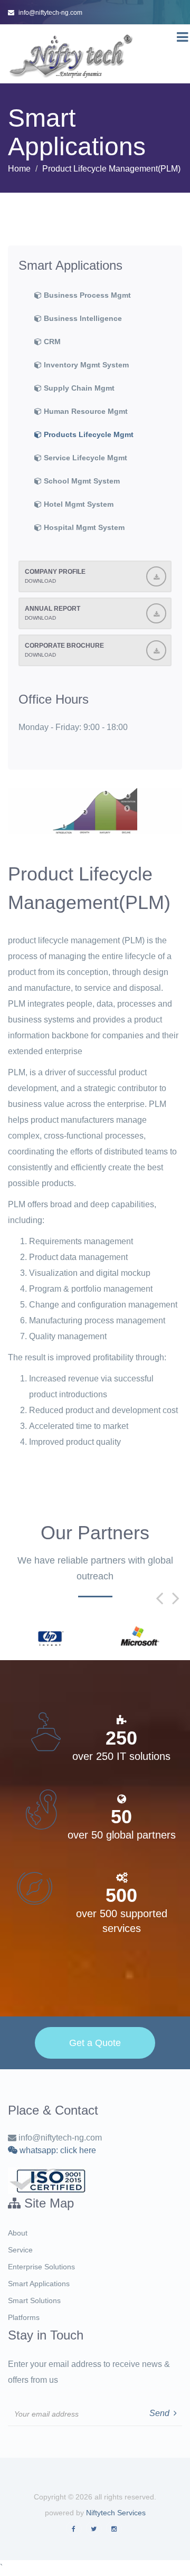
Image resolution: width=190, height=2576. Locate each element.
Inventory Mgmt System (85, 365)
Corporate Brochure (64, 650)
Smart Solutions (34, 2300)
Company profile (55, 576)
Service (20, 2250)
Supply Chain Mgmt (78, 388)
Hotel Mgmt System (78, 504)
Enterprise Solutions (41, 2267)
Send (161, 2413)
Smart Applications (39, 2284)
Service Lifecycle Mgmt (84, 458)
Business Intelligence (82, 318)
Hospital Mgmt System (83, 527)
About (18, 2233)
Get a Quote (95, 2043)
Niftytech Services (116, 2513)
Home (19, 169)
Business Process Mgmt (86, 295)
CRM (51, 342)
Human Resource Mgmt (85, 411)
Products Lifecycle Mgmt (88, 434)
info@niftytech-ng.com (50, 13)
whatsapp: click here (57, 2150)
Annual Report (53, 613)
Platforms (24, 2317)
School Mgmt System (81, 481)
